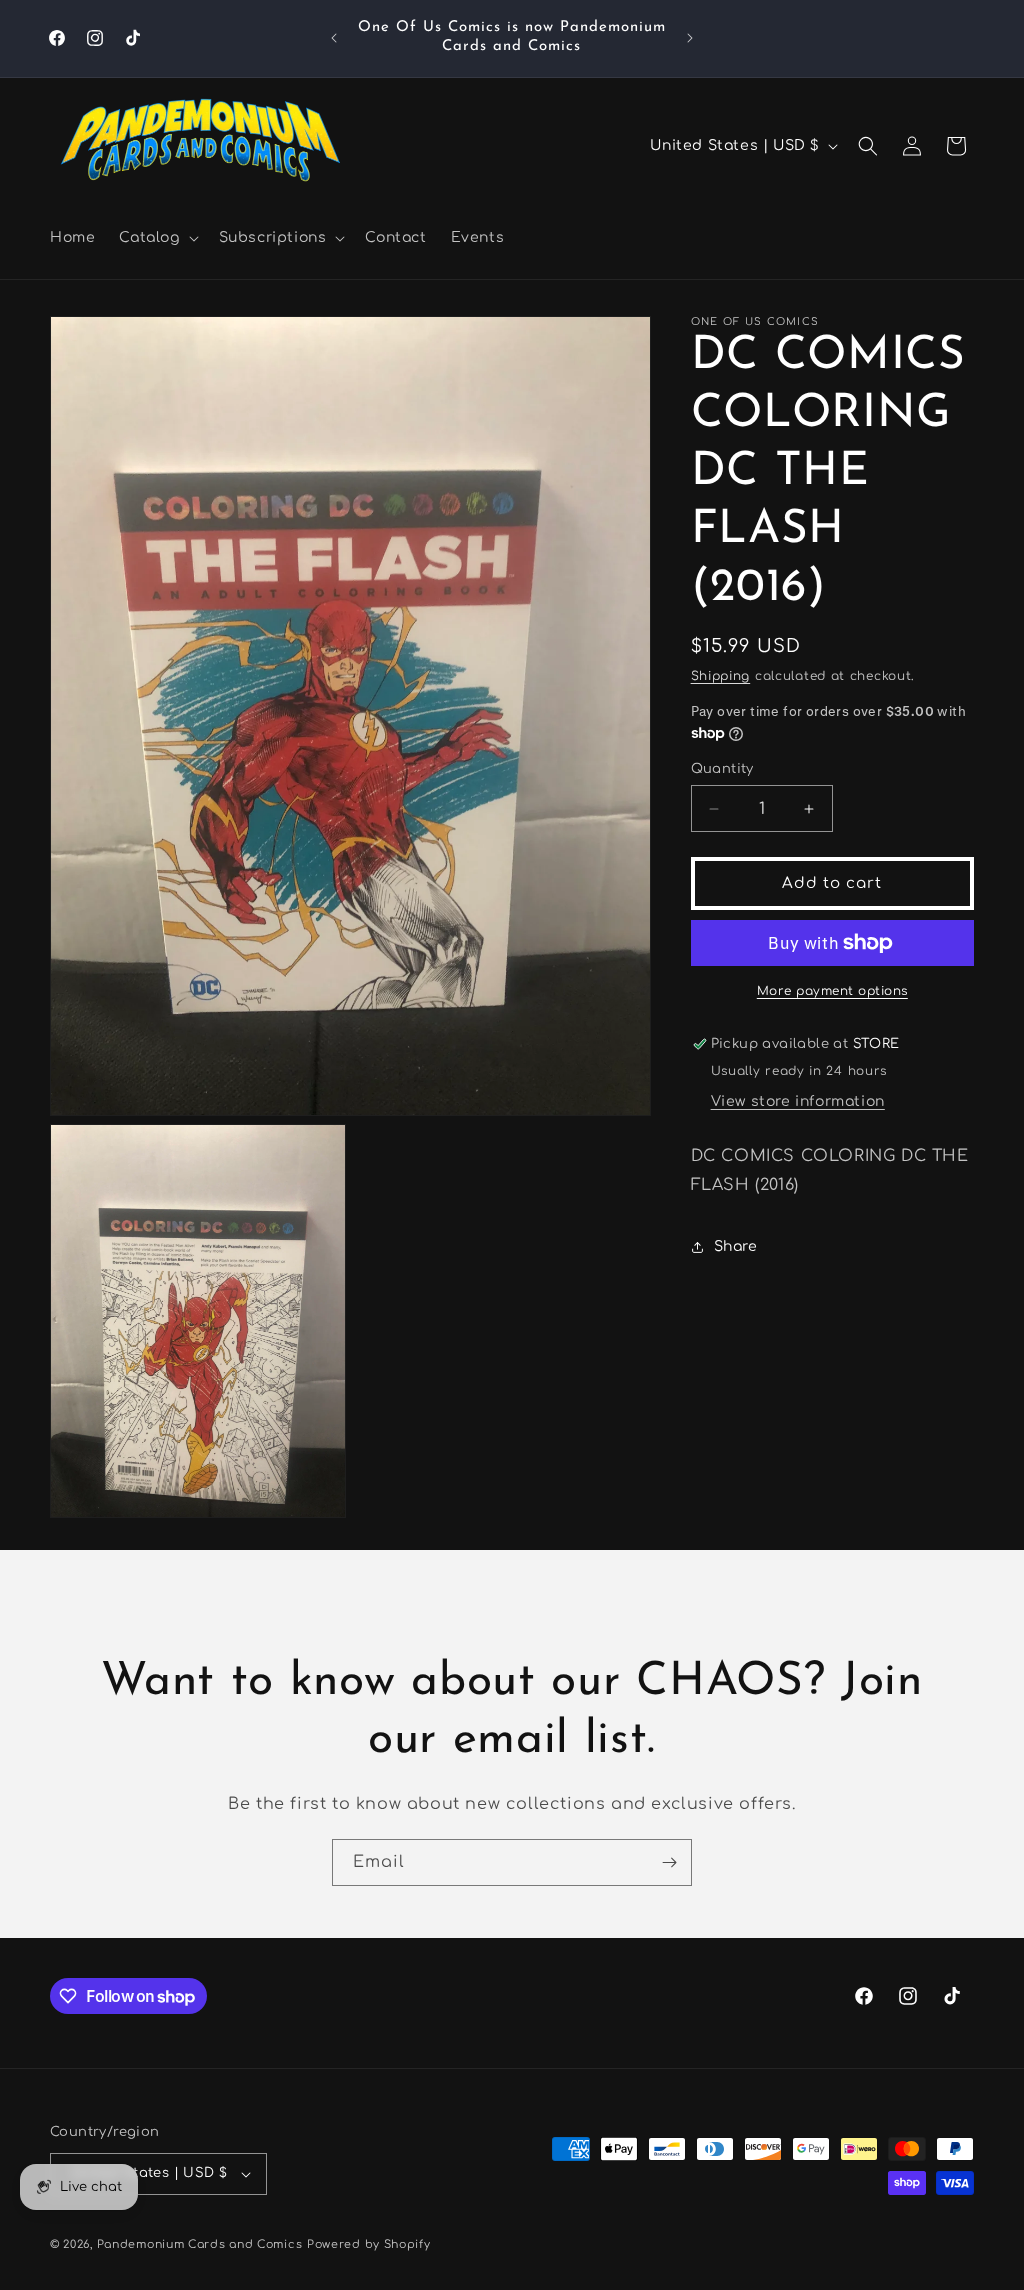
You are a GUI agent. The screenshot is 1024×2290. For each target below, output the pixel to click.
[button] (156, 238)
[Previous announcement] (334, 38)
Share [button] (736, 1246)
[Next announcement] (690, 38)
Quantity (722, 769)
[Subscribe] (669, 1862)
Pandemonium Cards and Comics (200, 2244)
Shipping (721, 676)
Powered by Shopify (369, 2244)
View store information (798, 1101)
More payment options (832, 991)
